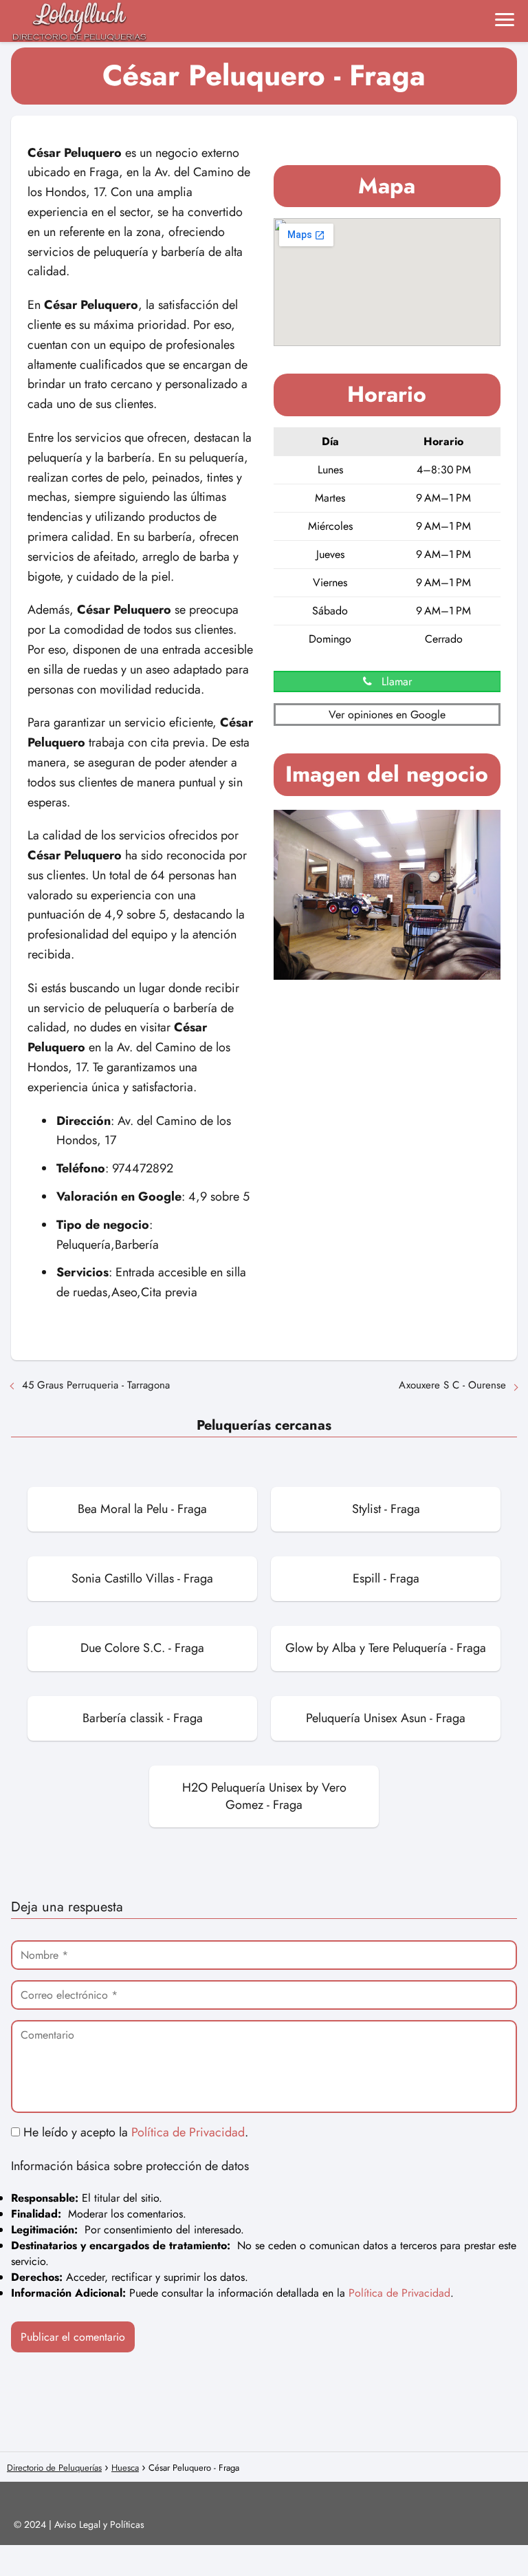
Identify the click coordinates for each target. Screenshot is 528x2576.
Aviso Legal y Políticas (99, 2524)
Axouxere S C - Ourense (452, 1385)
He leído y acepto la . (134, 2132)
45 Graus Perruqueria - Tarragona (96, 1385)
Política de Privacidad (188, 2132)
